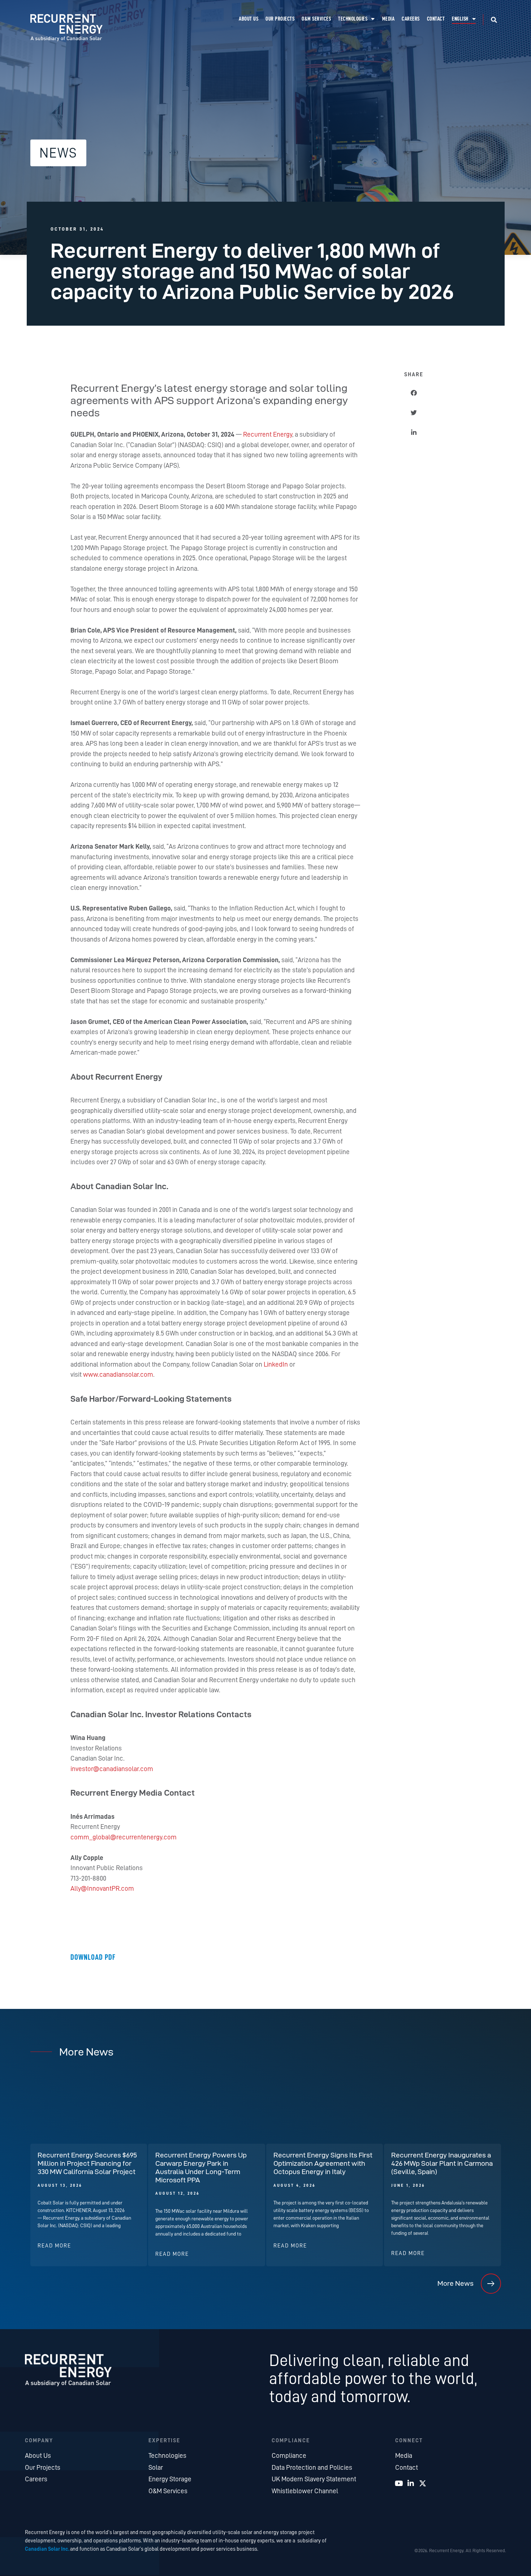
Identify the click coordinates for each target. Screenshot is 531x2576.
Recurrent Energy (268, 434)
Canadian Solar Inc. (47, 2549)
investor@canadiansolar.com (112, 1769)
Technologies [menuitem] (353, 19)
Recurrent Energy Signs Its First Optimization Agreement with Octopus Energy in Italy (323, 2163)
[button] (494, 20)
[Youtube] (399, 2483)
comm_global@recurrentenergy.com (124, 1837)
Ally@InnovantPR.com (102, 1888)
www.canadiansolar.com (118, 1374)
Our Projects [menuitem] (280, 19)
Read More (54, 2246)
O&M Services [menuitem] (316, 19)
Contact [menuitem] (436, 19)
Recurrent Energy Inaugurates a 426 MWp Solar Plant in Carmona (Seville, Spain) (442, 2163)
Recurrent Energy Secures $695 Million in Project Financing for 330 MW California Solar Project (87, 2163)
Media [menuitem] (388, 19)
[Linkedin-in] (411, 2483)
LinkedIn (277, 1364)
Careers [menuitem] (411, 19)
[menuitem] (464, 19)
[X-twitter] (423, 2483)
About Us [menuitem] (249, 19)
